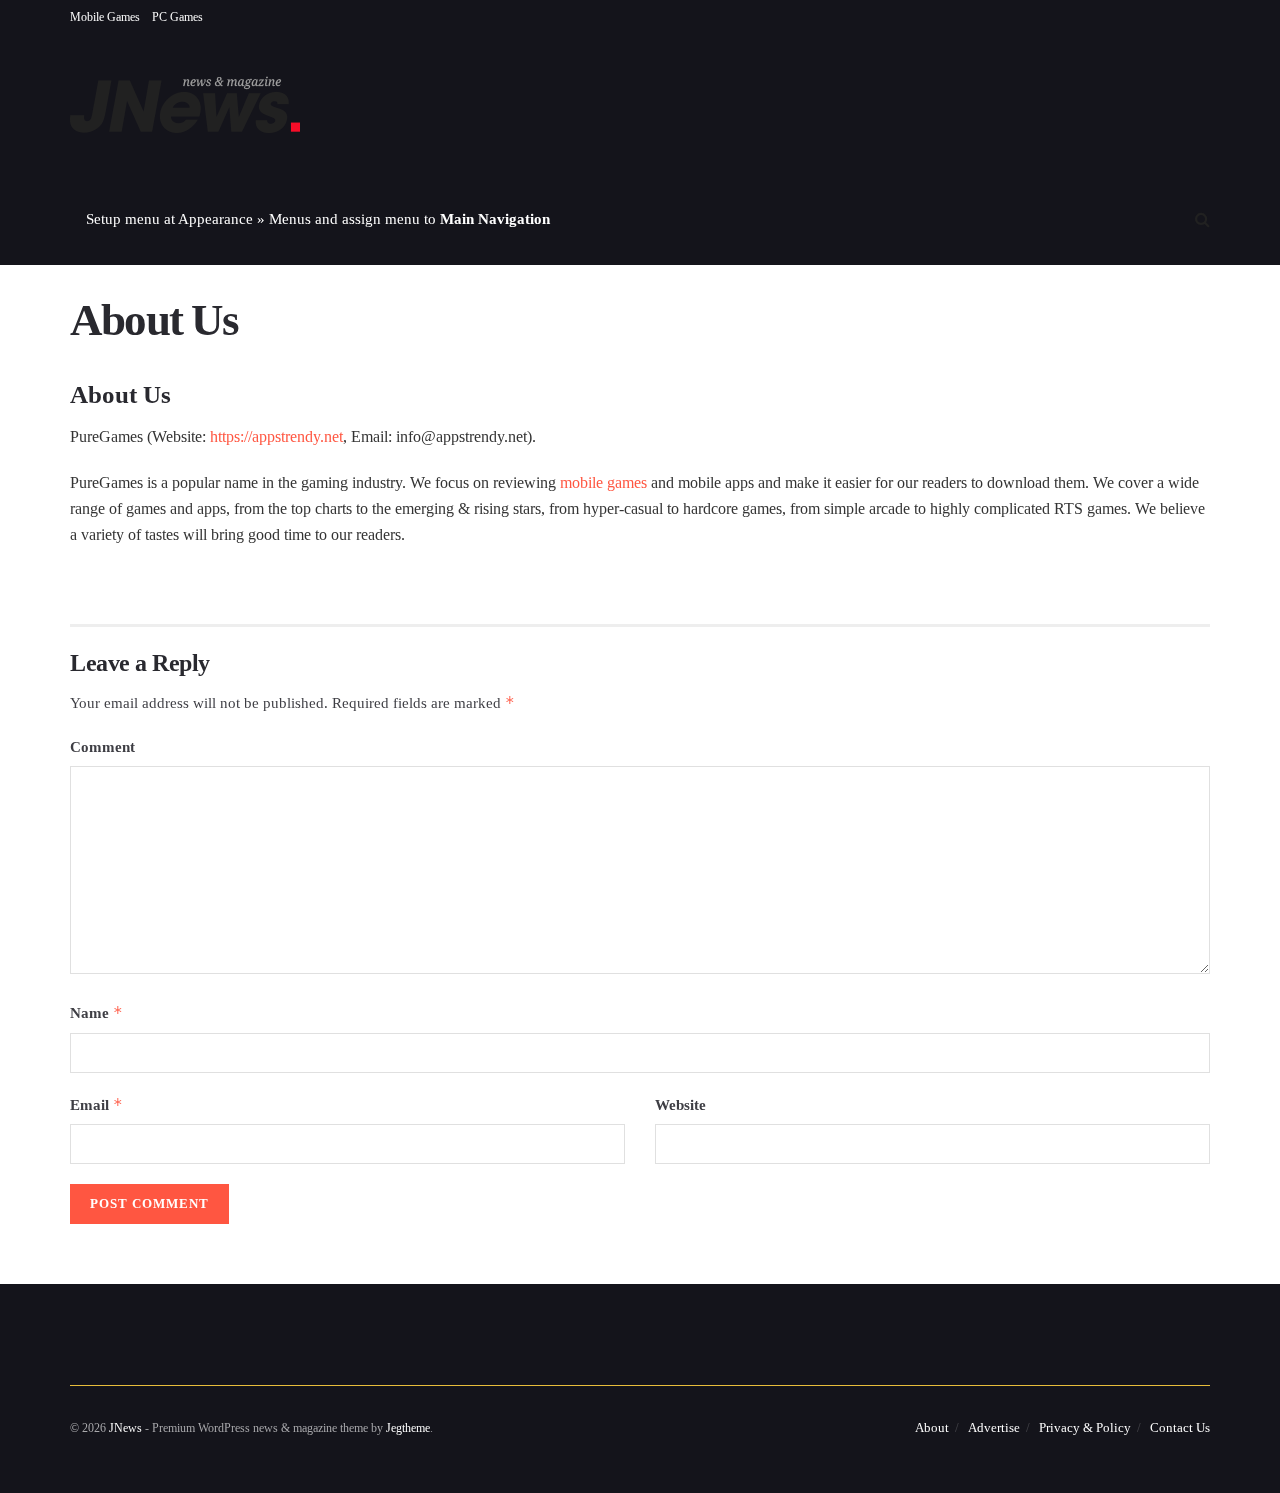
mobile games (603, 482)
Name (96, 1012)
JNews (125, 1428)
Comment (102, 747)
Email (96, 1104)
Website (680, 1105)
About (932, 1427)
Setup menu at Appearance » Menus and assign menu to (318, 219)
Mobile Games (105, 17)
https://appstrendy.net (276, 436)
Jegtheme (408, 1428)
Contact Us (1180, 1427)
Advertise (994, 1427)
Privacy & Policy (1085, 1427)
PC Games (177, 17)
